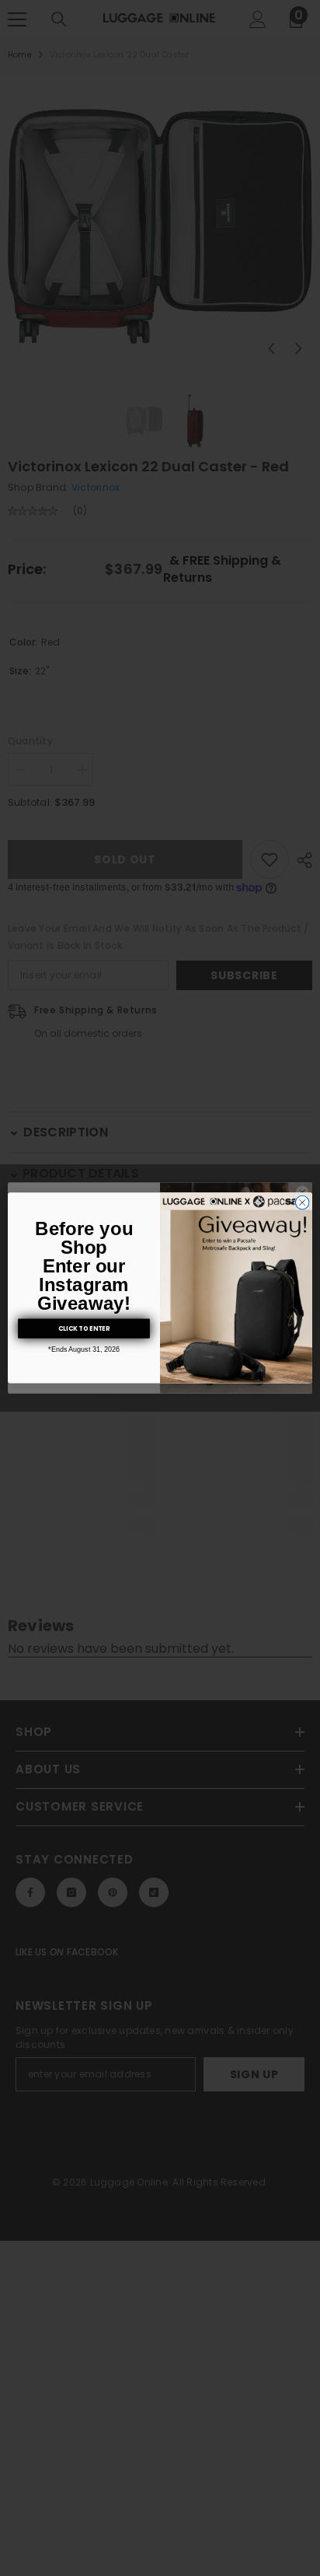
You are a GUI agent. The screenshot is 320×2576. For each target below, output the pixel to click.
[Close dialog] (302, 1203)
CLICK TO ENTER (84, 1328)
